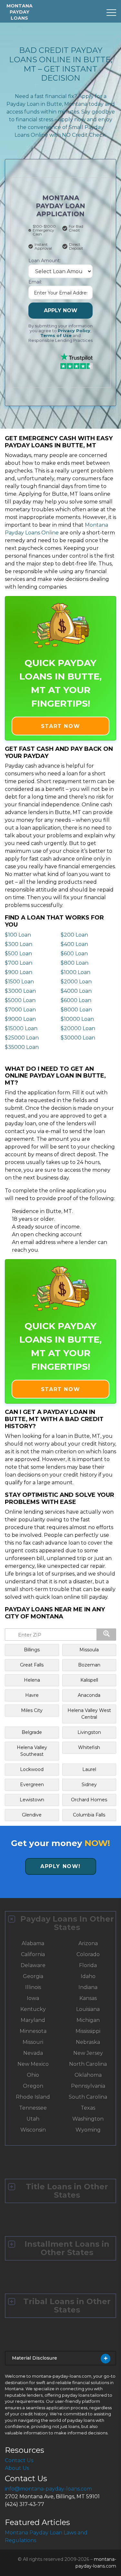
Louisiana (88, 2009)
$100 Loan (18, 935)
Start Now (60, 726)
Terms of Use (56, 336)
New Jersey (88, 2053)
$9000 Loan (20, 1019)
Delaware (33, 1965)
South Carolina (88, 2097)
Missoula (89, 1650)
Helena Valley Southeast (32, 1751)
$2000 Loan (76, 982)
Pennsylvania (88, 2086)
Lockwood (32, 1769)
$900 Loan (19, 972)
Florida (88, 1965)
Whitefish (89, 1747)
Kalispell (89, 1680)
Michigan (88, 2020)
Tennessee (33, 2108)
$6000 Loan (76, 1000)
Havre (32, 1695)
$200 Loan (74, 935)
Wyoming (88, 2130)
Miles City (32, 1710)
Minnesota (33, 2031)
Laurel (89, 1769)
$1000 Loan (76, 972)
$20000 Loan (78, 1028)
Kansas (88, 1998)
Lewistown (32, 1800)
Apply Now (61, 310)
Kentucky (33, 2009)
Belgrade (32, 1732)
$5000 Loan (20, 1000)
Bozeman (89, 1665)
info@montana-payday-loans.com (48, 2489)
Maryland (33, 2020)
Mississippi (88, 2031)
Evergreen (32, 1785)
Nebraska (88, 2042)
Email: (35, 282)
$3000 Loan (20, 991)
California (33, 1954)
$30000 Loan (78, 1038)
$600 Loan (74, 954)
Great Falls (32, 1665)
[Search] (106, 1635)
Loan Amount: (45, 261)
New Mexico (33, 2064)
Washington (88, 2119)
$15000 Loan (21, 1028)
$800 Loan (75, 963)
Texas (88, 2108)
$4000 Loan (76, 991)
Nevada (33, 2053)
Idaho (88, 1976)
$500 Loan (18, 954)
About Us (17, 2468)
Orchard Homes (89, 1800)
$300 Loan (19, 944)
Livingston (89, 1732)
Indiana (88, 1987)
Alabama (33, 1943)
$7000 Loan (20, 1010)
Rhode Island (33, 2097)
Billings (32, 1650)
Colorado (88, 1954)
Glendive (32, 1815)
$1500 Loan (19, 982)
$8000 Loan (76, 1010)
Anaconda (89, 1695)
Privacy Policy (74, 331)
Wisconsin (33, 2130)
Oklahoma (88, 2075)
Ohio (33, 2075)
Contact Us (19, 2460)
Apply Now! (60, 1866)
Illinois (33, 1987)
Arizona (88, 1943)
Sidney (89, 1785)
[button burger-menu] (111, 13)
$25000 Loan (22, 1038)
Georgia (33, 1976)
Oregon (33, 2086)
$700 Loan (19, 963)
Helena (32, 1680)
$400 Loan (74, 944)
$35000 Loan (22, 1047)
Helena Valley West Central (89, 1714)
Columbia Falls (89, 1815)
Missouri (33, 2042)
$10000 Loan (77, 1019)
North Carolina (88, 2064)
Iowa (33, 1998)
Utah (33, 2119)
